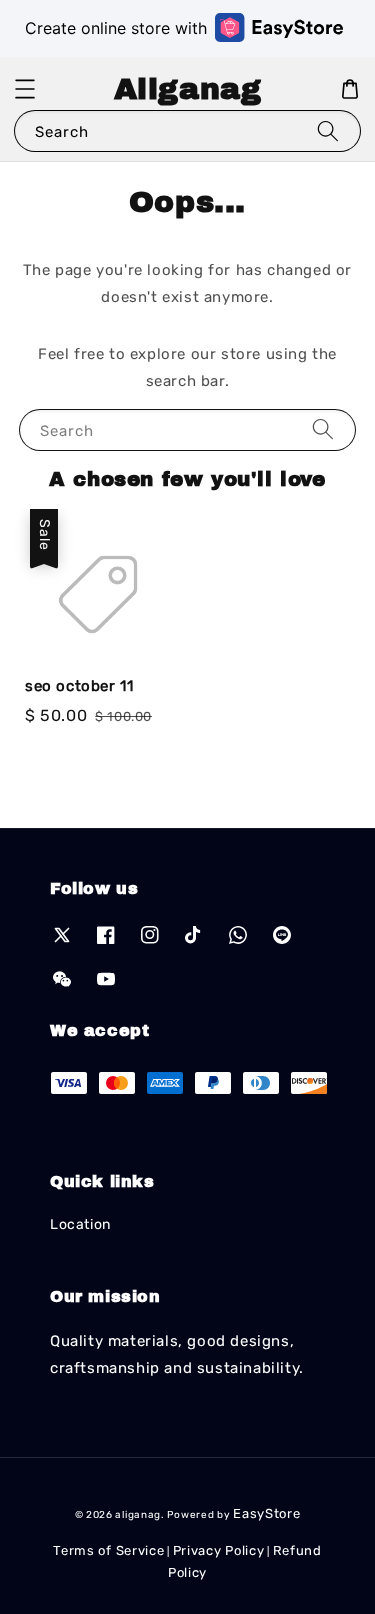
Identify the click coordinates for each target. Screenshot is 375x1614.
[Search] (328, 130)
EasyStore (266, 1513)
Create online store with (116, 28)
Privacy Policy (219, 1550)
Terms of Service (108, 1550)
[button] (25, 89)
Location (80, 1224)
